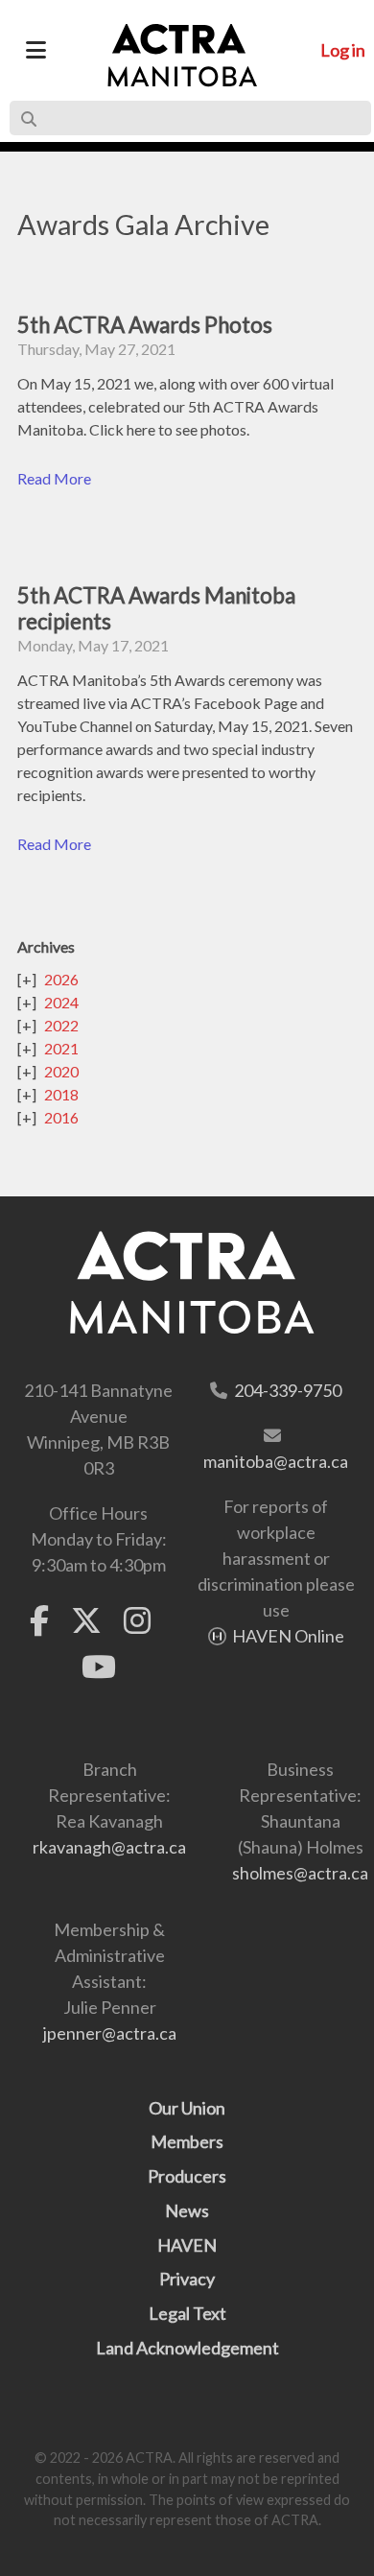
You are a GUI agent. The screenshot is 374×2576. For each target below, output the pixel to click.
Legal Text (187, 2313)
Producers (187, 2176)
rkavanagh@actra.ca (109, 1847)
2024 (61, 1002)
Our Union (187, 2108)
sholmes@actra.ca (300, 1873)
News (187, 2210)
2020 (61, 1071)
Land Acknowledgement (187, 2348)
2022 (61, 1025)
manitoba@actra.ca (276, 1461)
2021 (61, 1048)
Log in (343, 50)
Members (187, 2141)
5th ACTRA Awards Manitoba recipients (156, 608)
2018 (61, 1094)
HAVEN (187, 2245)
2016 (61, 1117)
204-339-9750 (288, 1390)
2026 (61, 979)
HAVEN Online (288, 1636)
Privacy (187, 2279)
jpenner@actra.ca (110, 2033)
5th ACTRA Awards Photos (145, 325)
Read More (54, 478)
